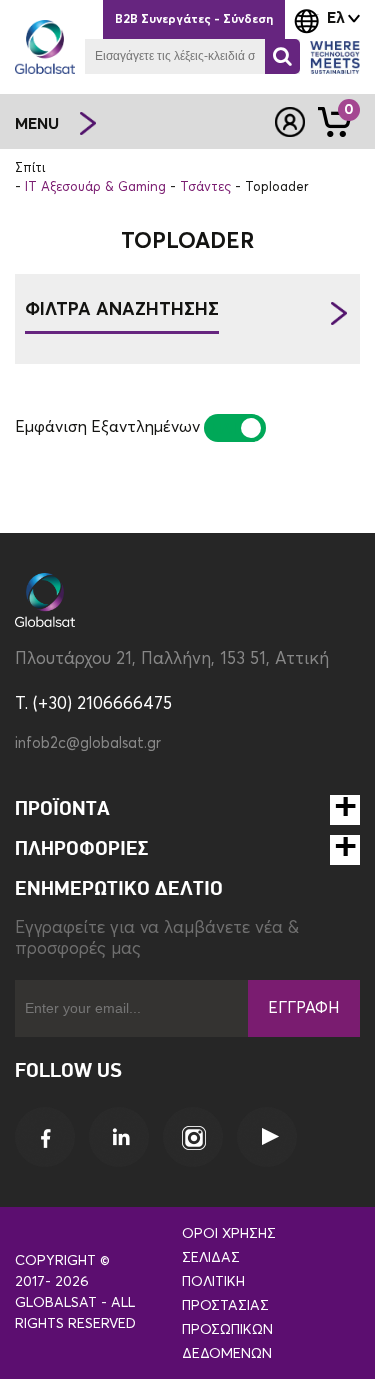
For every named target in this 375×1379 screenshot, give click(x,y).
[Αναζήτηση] (282, 56)
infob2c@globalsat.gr (88, 743)
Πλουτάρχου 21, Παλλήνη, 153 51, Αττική (172, 659)
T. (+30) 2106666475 (93, 704)
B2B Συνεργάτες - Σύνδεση (194, 20)
